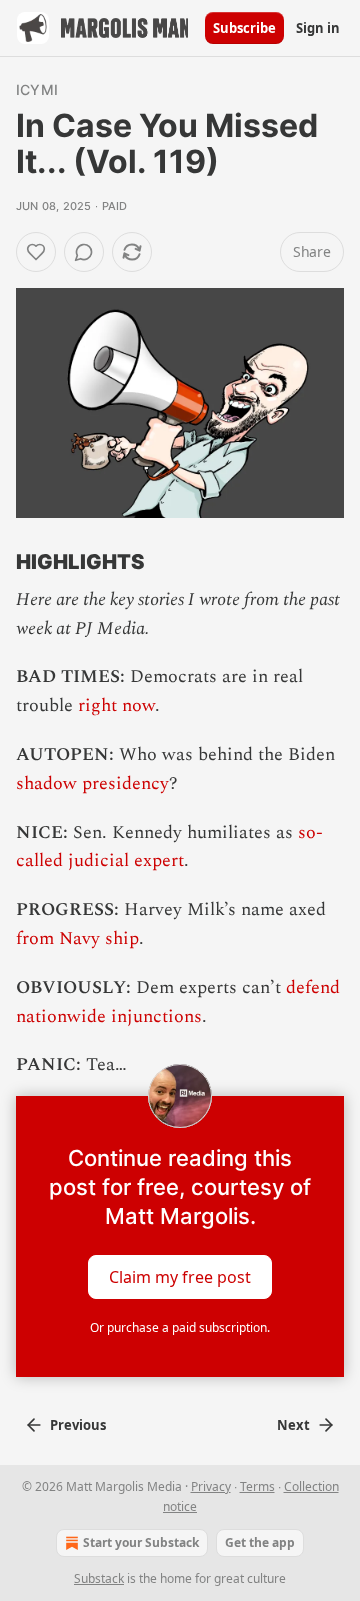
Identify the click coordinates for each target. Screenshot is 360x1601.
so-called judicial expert (169, 847)
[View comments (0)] (84, 252)
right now (116, 705)
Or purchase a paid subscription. (180, 1327)
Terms (257, 1486)
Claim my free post (180, 1277)
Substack (99, 1578)
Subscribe (244, 28)
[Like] (36, 252)
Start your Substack (141, 1542)
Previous (78, 1425)
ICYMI (37, 89)
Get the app (260, 1542)
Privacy (211, 1486)
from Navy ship (77, 938)
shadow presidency (92, 783)
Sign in (318, 28)
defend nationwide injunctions (178, 1002)
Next (293, 1425)
